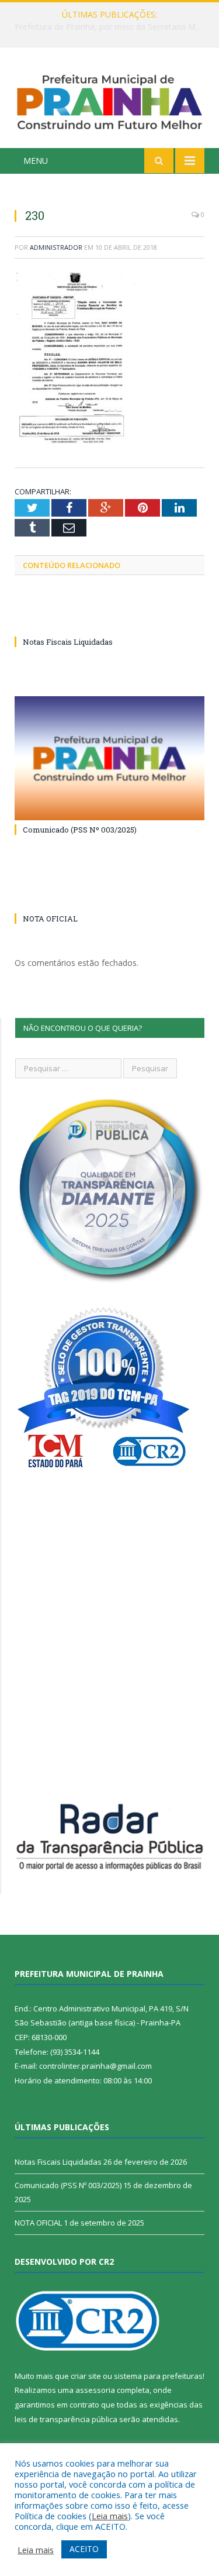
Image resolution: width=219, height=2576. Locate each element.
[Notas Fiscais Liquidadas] (109, 620)
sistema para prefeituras (158, 2376)
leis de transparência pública (66, 2419)
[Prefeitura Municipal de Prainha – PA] (109, 100)
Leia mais (110, 2516)
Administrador (56, 247)
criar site (86, 2376)
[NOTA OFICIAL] (109, 897)
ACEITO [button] (84, 2549)
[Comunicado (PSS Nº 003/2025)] (109, 759)
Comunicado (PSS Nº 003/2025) (80, 830)
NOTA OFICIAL (50, 919)
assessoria (95, 2390)
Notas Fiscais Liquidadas (107, 27)
